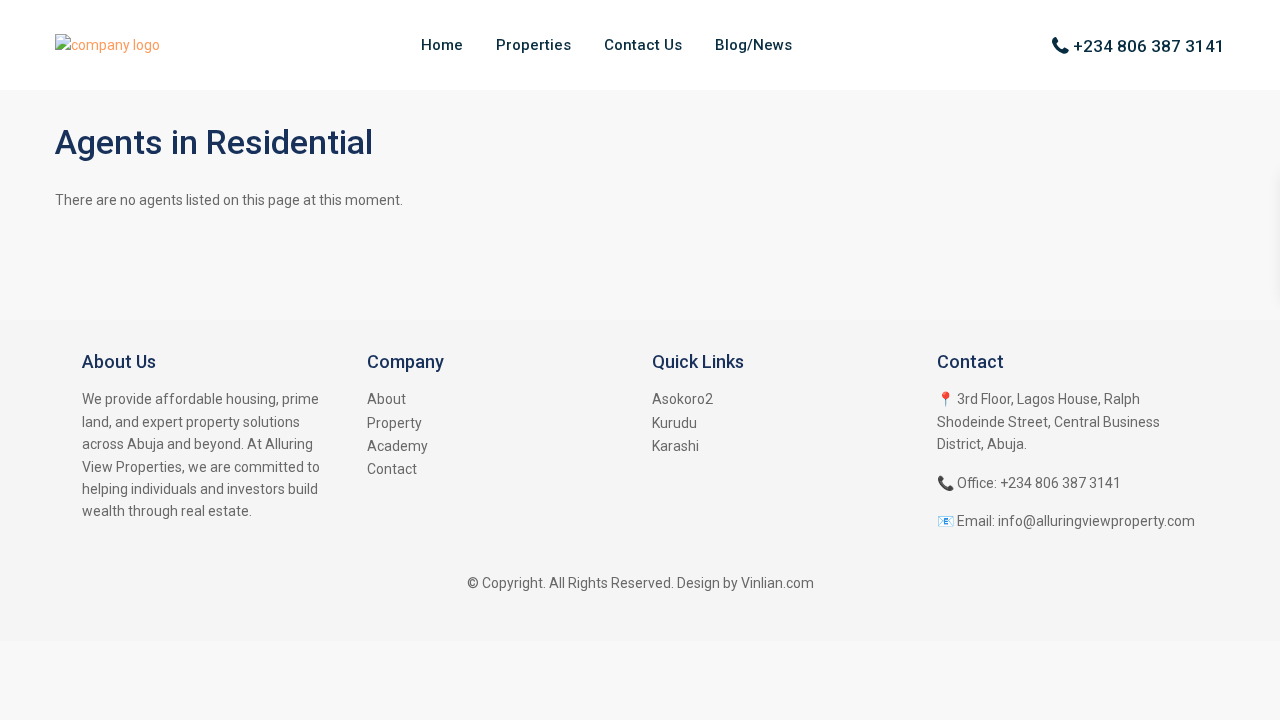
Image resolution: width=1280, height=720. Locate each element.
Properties (533, 45)
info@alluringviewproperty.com (1096, 521)
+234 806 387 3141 (1149, 46)
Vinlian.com (777, 583)
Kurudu (674, 423)
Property (394, 423)
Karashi (675, 446)
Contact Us (643, 45)
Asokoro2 (682, 399)
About (386, 399)
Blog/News (753, 45)
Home (442, 45)
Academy (397, 446)
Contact (392, 469)
